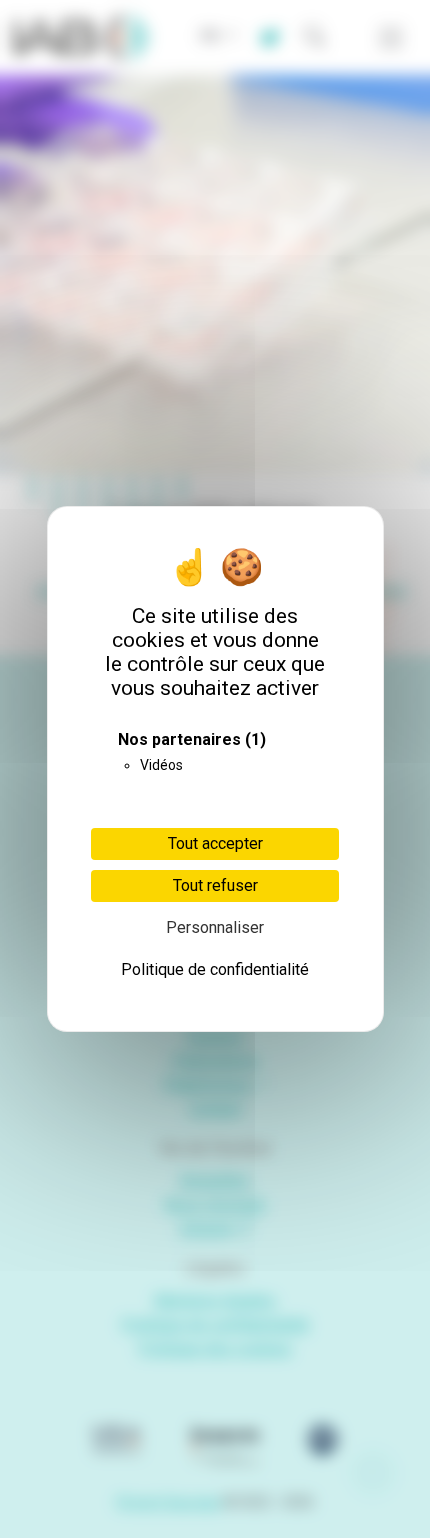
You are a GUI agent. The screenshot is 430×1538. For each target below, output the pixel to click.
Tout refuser (215, 885)
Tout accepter (215, 843)
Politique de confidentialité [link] (215, 969)
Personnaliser (215, 927)
